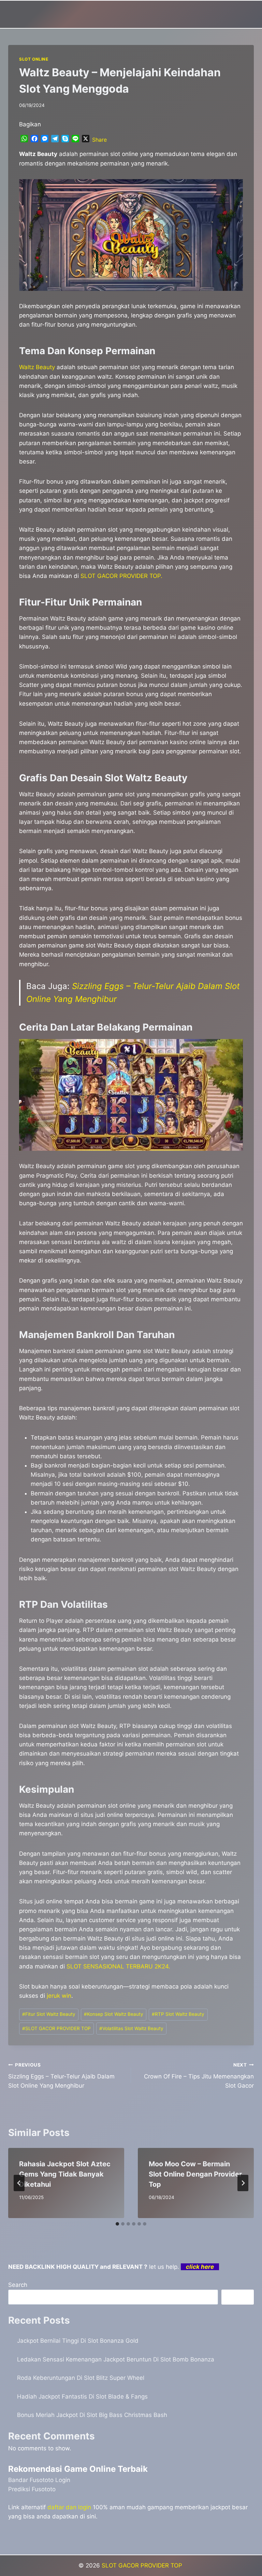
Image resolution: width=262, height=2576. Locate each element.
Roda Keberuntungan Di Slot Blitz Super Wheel (81, 2378)
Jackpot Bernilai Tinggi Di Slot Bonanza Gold (78, 2341)
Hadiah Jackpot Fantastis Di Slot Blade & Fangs (82, 2397)
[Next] (243, 2183)
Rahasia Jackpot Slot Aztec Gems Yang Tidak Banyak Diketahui (65, 2174)
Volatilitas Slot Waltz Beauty (131, 2028)
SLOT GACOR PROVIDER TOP (56, 2028)
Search (18, 2285)
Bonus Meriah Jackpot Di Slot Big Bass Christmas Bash (92, 2415)
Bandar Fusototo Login (39, 2480)
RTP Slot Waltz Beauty (178, 2014)
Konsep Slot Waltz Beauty (114, 2014)
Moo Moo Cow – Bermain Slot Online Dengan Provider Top (195, 2174)
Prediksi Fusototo (32, 2489)
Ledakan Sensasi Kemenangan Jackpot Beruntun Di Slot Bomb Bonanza (116, 2359)
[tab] (117, 2224)
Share (99, 140)
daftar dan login (69, 2507)
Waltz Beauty (37, 367)
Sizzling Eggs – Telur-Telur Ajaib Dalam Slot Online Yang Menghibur (61, 2076)
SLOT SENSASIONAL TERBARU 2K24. (118, 1966)
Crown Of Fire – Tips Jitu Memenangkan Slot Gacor (199, 2076)
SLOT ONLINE (34, 59)
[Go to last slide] (19, 2183)
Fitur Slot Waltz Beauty (49, 2014)
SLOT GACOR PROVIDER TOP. (121, 576)
